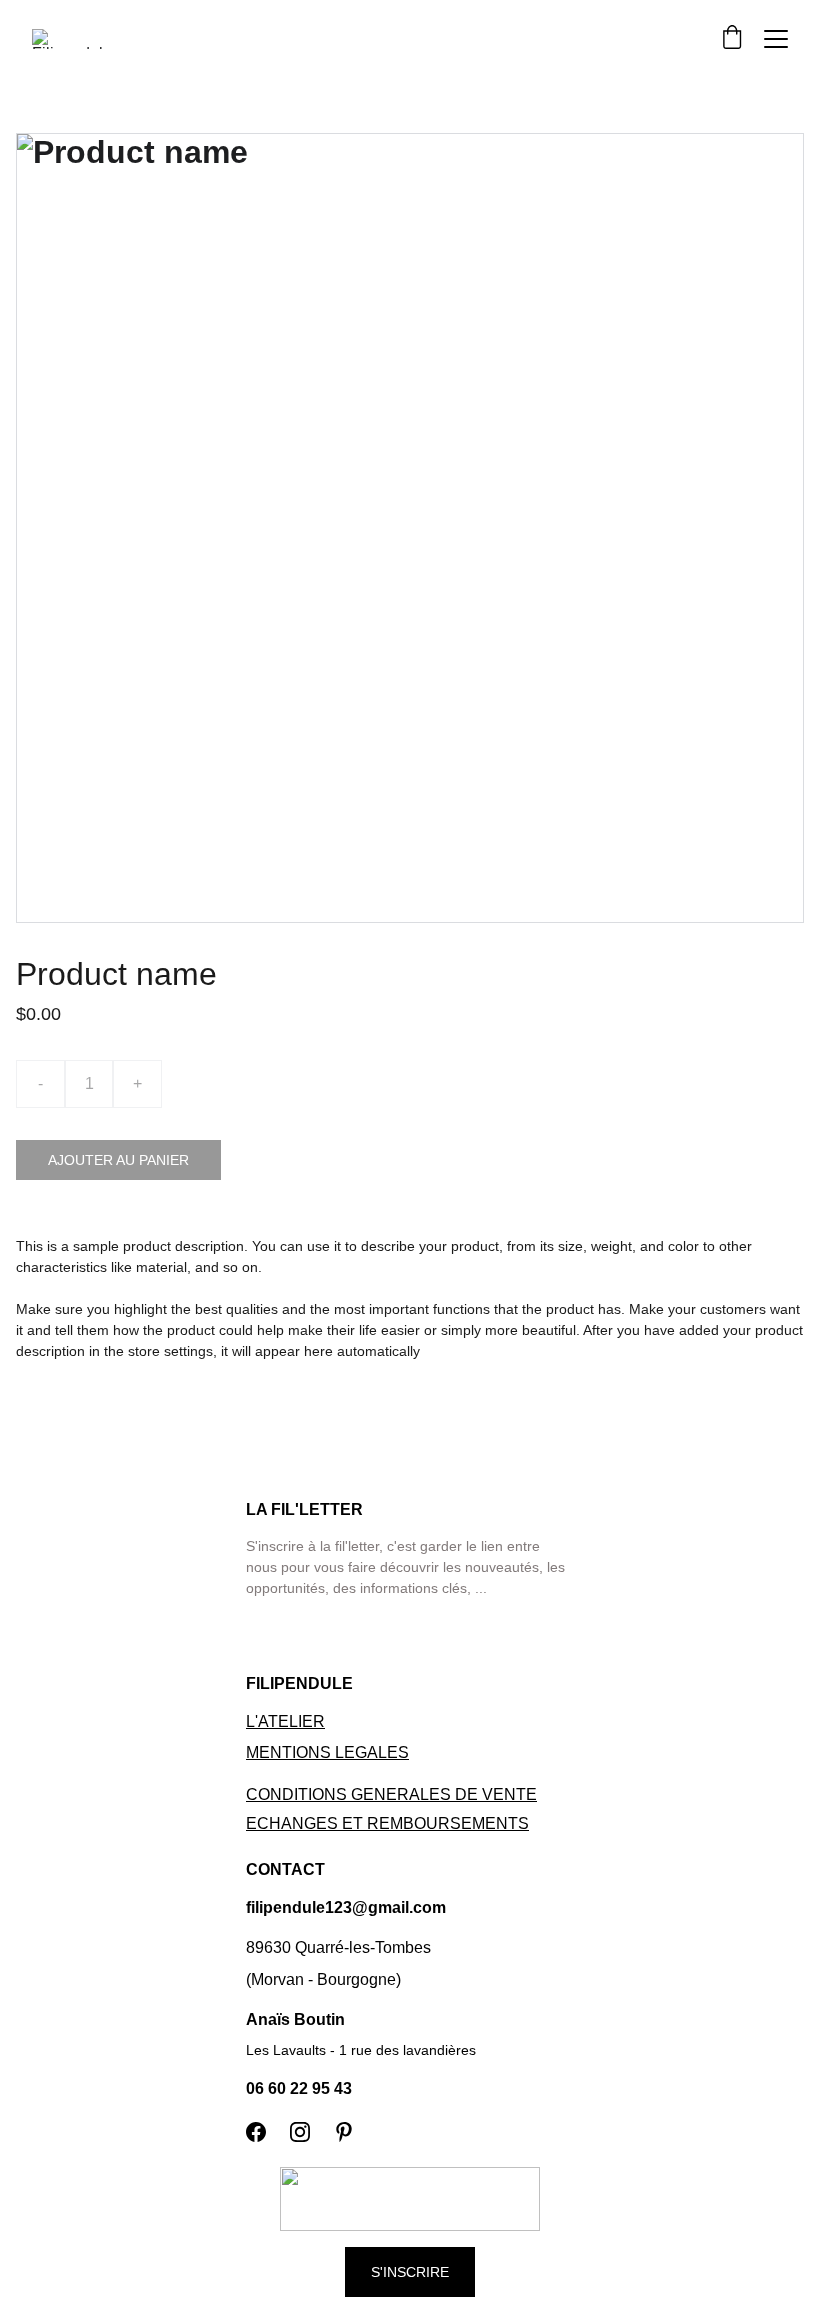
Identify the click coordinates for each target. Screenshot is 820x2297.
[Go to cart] (732, 38)
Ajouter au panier (118, 1160)
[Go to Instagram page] (300, 2132)
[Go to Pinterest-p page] (344, 2132)
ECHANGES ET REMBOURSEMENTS (387, 1823)
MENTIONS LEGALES (327, 1752)
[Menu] (776, 39)
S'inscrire (410, 2272)
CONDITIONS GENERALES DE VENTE (391, 1794)
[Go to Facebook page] (256, 2132)
